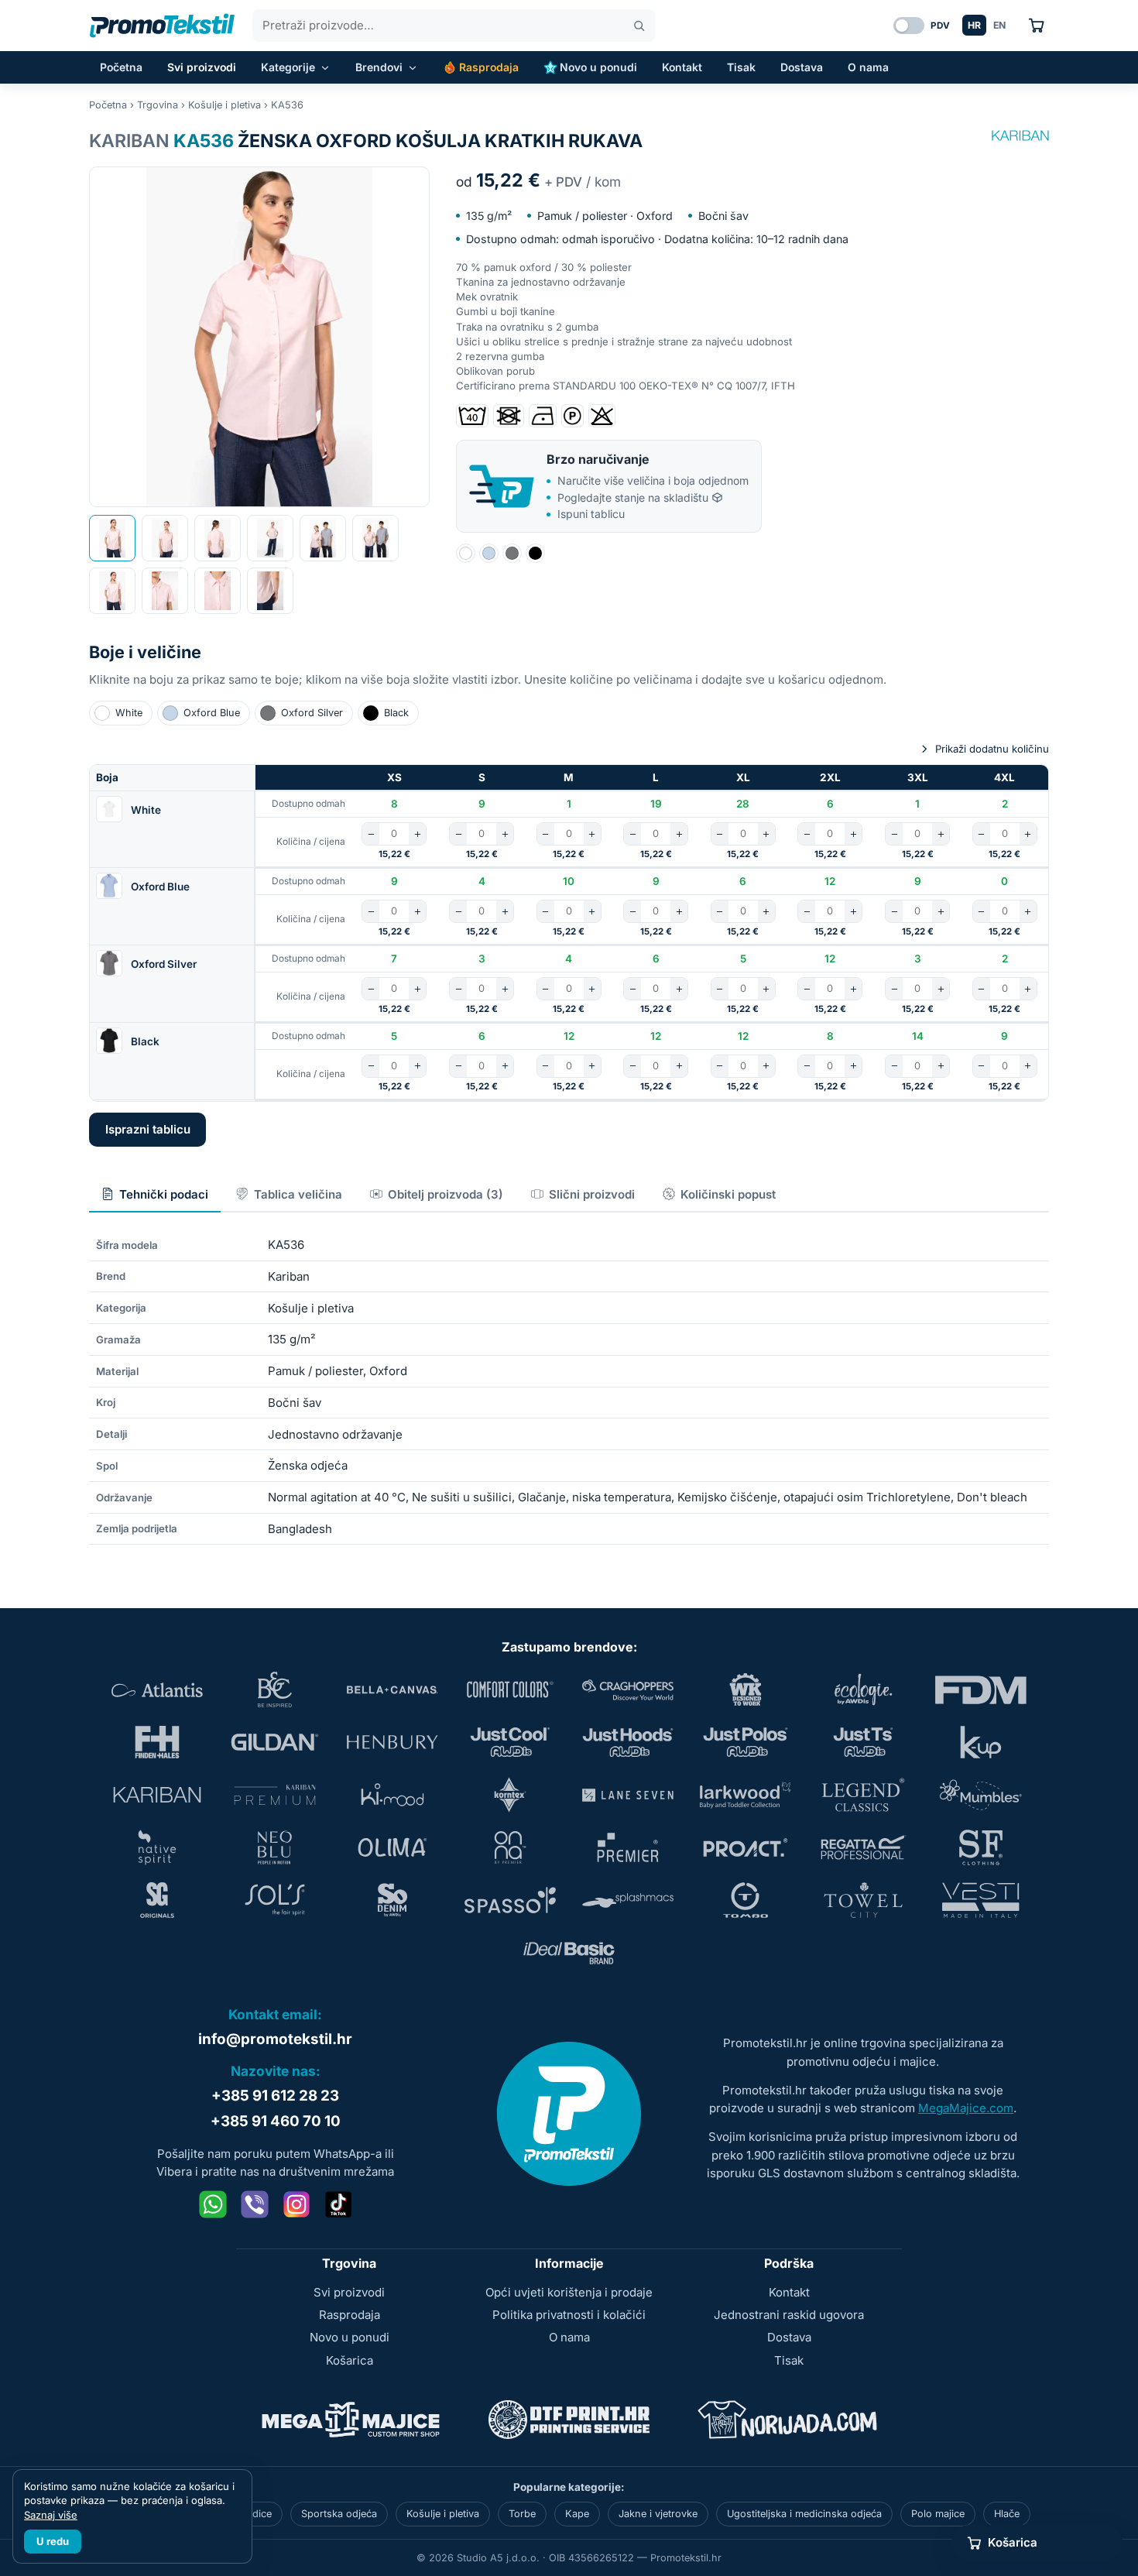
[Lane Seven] (628, 1795)
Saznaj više (51, 2515)
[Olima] (392, 1847)
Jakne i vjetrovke (658, 2514)
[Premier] (628, 1847)
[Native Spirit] (157, 1847)
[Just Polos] (746, 1742)
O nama (868, 67)
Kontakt (682, 67)
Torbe (522, 2514)
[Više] (417, 834)
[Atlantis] (157, 1689)
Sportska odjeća (339, 2514)
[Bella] (392, 1689)
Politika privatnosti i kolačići (569, 2315)
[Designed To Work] (746, 1689)
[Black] (535, 553)
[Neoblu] (275, 1847)
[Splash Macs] (628, 1900)
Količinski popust (728, 1194)
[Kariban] (1020, 135)
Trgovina (158, 105)
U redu (53, 2541)
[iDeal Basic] (569, 1953)
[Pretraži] (639, 26)
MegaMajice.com (966, 2108)
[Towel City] (863, 1900)
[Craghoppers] (628, 1689)
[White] (466, 553)
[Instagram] (296, 2204)
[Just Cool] (510, 1742)
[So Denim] (392, 1900)
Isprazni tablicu (148, 1129)
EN (999, 25)
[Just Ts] (863, 1742)
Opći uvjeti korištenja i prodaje (569, 2292)
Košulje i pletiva (225, 105)
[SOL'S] (275, 1900)
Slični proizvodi (592, 1194)
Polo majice (938, 2514)
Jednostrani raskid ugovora (789, 2315)
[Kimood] (392, 1795)
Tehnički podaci (164, 1194)
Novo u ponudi (598, 67)
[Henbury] (392, 1742)
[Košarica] (1036, 25)
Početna (121, 67)
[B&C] (275, 1689)
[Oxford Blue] (489, 553)
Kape (577, 2514)
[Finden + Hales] (157, 1742)
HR (974, 25)
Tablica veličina (298, 1194)
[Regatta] (863, 1847)
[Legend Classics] (863, 1795)
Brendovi (379, 67)
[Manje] (371, 834)
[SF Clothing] (981, 1847)
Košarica (350, 2360)
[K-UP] (981, 1742)
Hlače (1007, 2514)
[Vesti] (981, 1900)
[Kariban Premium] (275, 1795)
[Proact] (746, 1847)
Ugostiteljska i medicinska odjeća (804, 2514)
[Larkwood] (746, 1795)
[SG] (157, 1900)
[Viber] (255, 2204)
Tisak (741, 67)
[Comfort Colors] (510, 1689)
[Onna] (510, 1847)
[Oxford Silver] (512, 553)
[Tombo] (746, 1900)
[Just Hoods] (628, 1742)
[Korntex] (510, 1795)
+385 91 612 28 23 (275, 2096)
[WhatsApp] (213, 2204)
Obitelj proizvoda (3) (446, 1194)
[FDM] (981, 1689)
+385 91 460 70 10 (276, 2121)
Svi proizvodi (202, 67)
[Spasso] (510, 1900)
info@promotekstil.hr (275, 2039)
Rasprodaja (489, 67)
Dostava (802, 67)
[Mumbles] (981, 1795)
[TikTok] (338, 2204)
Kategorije (288, 67)
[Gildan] (275, 1742)
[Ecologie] (863, 1689)
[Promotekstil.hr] (162, 26)
